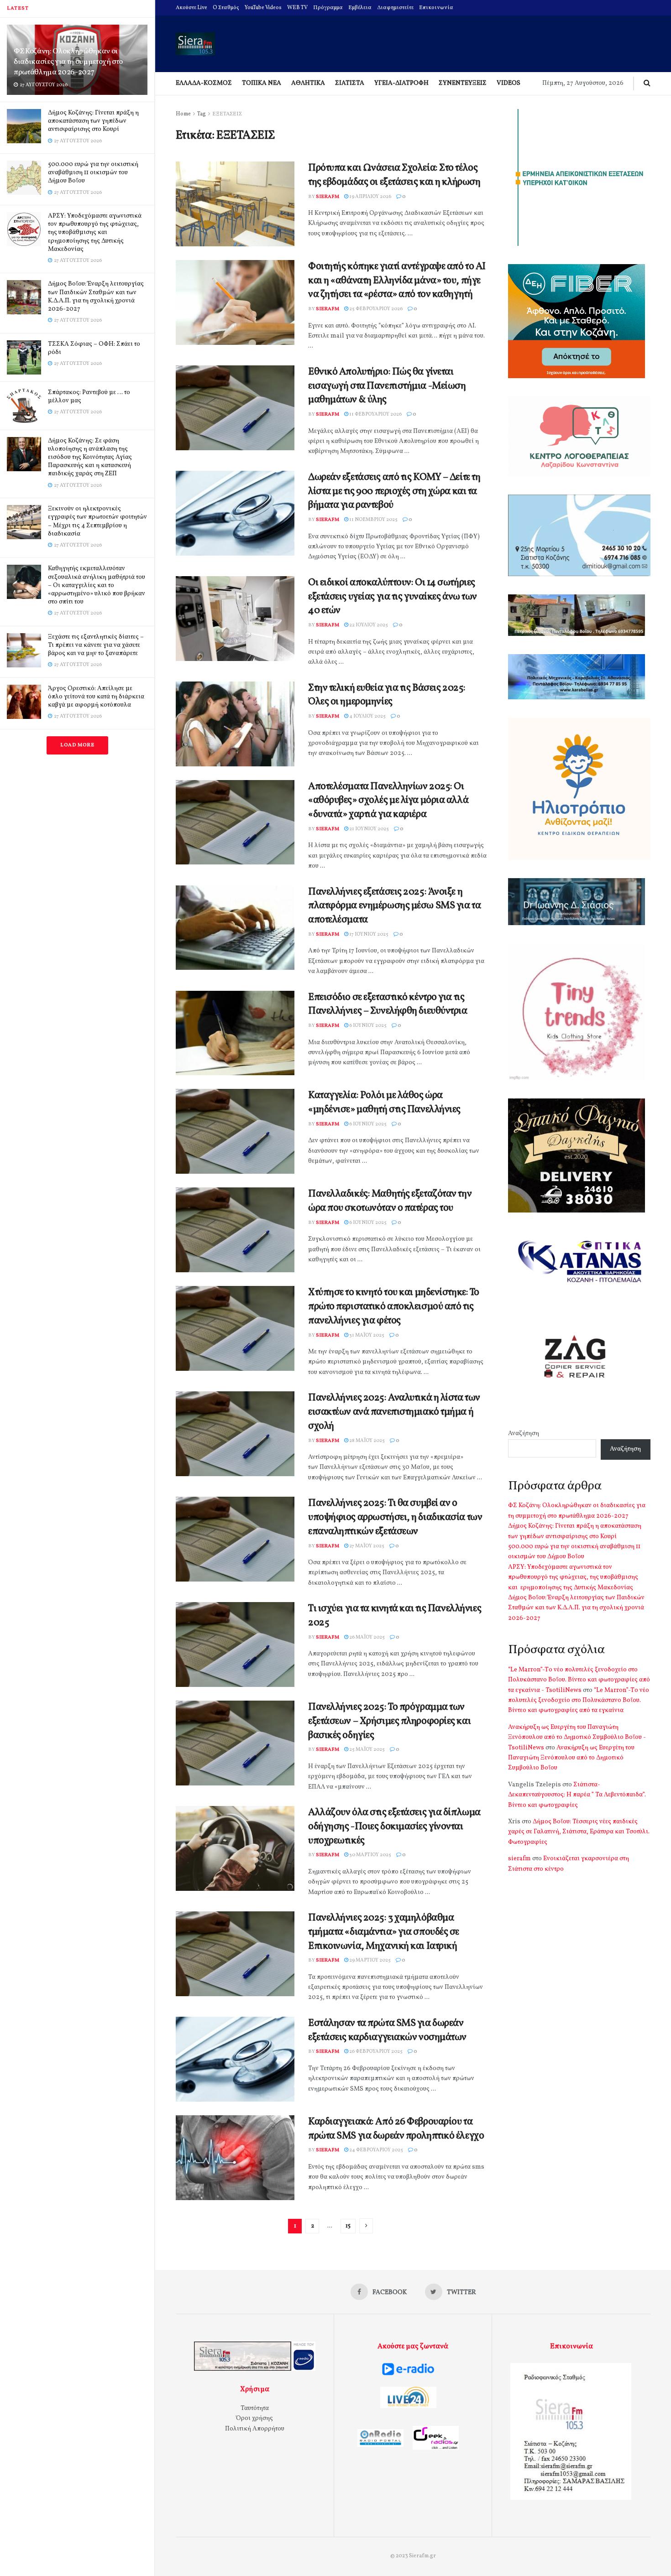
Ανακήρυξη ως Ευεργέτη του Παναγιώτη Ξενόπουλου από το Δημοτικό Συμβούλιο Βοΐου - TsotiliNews (577, 1738)
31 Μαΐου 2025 (366, 1335)
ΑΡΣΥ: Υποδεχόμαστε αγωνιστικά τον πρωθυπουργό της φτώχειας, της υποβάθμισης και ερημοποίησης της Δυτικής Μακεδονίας (95, 233)
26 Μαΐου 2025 (367, 1637)
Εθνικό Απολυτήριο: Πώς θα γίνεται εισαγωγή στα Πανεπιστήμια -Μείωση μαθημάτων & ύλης (387, 386)
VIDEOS (508, 83)
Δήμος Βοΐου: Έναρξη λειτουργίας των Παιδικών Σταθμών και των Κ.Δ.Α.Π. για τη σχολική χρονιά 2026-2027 (96, 297)
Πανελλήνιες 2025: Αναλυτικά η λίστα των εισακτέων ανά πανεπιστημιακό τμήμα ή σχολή (394, 1412)
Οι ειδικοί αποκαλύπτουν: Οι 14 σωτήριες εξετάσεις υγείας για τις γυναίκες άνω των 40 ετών (393, 597)
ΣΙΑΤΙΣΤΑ (350, 83)
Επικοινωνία (436, 8)
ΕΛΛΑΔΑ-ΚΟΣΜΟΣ (204, 83)
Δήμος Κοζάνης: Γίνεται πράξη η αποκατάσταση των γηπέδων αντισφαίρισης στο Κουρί (93, 121)
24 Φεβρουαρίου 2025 (376, 2150)
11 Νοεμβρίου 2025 (373, 520)
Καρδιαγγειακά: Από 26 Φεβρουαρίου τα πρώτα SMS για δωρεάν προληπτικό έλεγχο (396, 2129)
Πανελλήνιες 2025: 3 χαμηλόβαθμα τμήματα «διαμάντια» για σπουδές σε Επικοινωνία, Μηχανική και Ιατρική (384, 1932)
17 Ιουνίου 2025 (368, 934)
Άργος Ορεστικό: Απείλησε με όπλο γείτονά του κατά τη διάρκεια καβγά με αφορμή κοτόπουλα (96, 697)
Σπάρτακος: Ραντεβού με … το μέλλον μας (89, 397)
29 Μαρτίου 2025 (370, 1960)
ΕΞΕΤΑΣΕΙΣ (227, 114)
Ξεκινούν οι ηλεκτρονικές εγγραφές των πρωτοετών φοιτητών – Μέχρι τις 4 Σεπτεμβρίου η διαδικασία (97, 521)
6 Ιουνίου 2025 (367, 1026)
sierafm (328, 197)
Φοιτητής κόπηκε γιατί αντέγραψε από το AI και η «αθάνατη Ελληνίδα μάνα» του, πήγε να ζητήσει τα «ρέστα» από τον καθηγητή (397, 281)
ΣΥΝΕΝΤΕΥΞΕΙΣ (463, 83)
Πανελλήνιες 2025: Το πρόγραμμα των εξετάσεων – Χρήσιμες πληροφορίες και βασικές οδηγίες (389, 1721)
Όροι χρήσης (254, 2418)
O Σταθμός (226, 8)
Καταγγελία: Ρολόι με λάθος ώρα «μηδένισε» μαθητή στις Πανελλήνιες (384, 1103)
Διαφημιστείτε (395, 8)
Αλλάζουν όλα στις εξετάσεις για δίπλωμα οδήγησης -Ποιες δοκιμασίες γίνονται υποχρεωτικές (394, 1827)
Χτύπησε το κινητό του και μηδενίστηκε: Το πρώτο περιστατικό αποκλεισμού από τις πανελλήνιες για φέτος (394, 1307)
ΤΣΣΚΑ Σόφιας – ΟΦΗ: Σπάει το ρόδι (94, 348)
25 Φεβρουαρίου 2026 (375, 309)
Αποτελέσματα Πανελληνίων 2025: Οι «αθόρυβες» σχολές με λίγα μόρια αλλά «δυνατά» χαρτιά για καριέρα (388, 801)
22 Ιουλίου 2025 (368, 625)
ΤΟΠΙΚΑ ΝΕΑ (262, 83)
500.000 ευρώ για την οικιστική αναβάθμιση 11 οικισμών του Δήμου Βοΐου (93, 173)
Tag (202, 114)
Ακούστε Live (191, 8)
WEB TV (297, 8)
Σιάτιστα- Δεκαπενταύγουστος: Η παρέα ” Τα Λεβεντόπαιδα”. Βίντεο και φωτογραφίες (577, 1795)
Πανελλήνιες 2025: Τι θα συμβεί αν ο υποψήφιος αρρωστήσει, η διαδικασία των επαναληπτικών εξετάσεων (395, 1517)
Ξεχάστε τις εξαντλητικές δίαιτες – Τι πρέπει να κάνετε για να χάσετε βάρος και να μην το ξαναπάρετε (96, 645)
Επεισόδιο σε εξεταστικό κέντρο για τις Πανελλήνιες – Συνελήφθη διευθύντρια (388, 1004)
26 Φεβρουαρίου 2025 (375, 2052)
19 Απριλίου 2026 (370, 197)
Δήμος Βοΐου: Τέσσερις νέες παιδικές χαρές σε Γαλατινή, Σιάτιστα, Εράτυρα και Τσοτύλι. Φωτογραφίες (579, 1832)
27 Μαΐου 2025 (366, 1546)
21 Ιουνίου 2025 (369, 829)
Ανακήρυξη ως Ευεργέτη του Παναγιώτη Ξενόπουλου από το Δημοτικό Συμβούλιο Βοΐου (571, 1758)
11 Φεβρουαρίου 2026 (375, 414)
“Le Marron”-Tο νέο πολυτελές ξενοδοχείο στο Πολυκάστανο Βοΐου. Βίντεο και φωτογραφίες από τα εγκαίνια (579, 1701)
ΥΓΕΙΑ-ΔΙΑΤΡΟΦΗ (401, 83)
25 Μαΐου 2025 (367, 1750)
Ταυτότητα (255, 2408)
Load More (77, 745)
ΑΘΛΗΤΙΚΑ (308, 83)
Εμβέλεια (360, 8)
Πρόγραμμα (328, 8)
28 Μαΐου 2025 (367, 1441)
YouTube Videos (263, 8)
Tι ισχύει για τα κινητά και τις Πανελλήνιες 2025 (395, 1616)
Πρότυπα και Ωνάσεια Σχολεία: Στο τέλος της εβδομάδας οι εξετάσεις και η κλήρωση (394, 175)
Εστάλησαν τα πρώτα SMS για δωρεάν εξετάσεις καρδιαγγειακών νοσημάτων (387, 2030)
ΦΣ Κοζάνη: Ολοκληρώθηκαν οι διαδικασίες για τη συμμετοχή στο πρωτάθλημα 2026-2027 (68, 62)
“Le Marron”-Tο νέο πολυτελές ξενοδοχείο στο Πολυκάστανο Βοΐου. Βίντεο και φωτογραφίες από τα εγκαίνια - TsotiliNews (579, 1680)
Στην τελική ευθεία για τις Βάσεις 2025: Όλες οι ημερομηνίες (387, 695)
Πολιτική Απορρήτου (255, 2429)
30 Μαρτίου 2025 (370, 1855)
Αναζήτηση (524, 1434)
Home (183, 114)
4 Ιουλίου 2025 (367, 716)
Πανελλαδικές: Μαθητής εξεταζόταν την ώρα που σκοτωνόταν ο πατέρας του (390, 1201)
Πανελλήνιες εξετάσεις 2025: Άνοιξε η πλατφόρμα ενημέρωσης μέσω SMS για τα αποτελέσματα (394, 906)
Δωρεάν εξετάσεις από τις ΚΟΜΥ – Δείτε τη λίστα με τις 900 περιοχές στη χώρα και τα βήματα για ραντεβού (394, 492)
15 (348, 2226)
